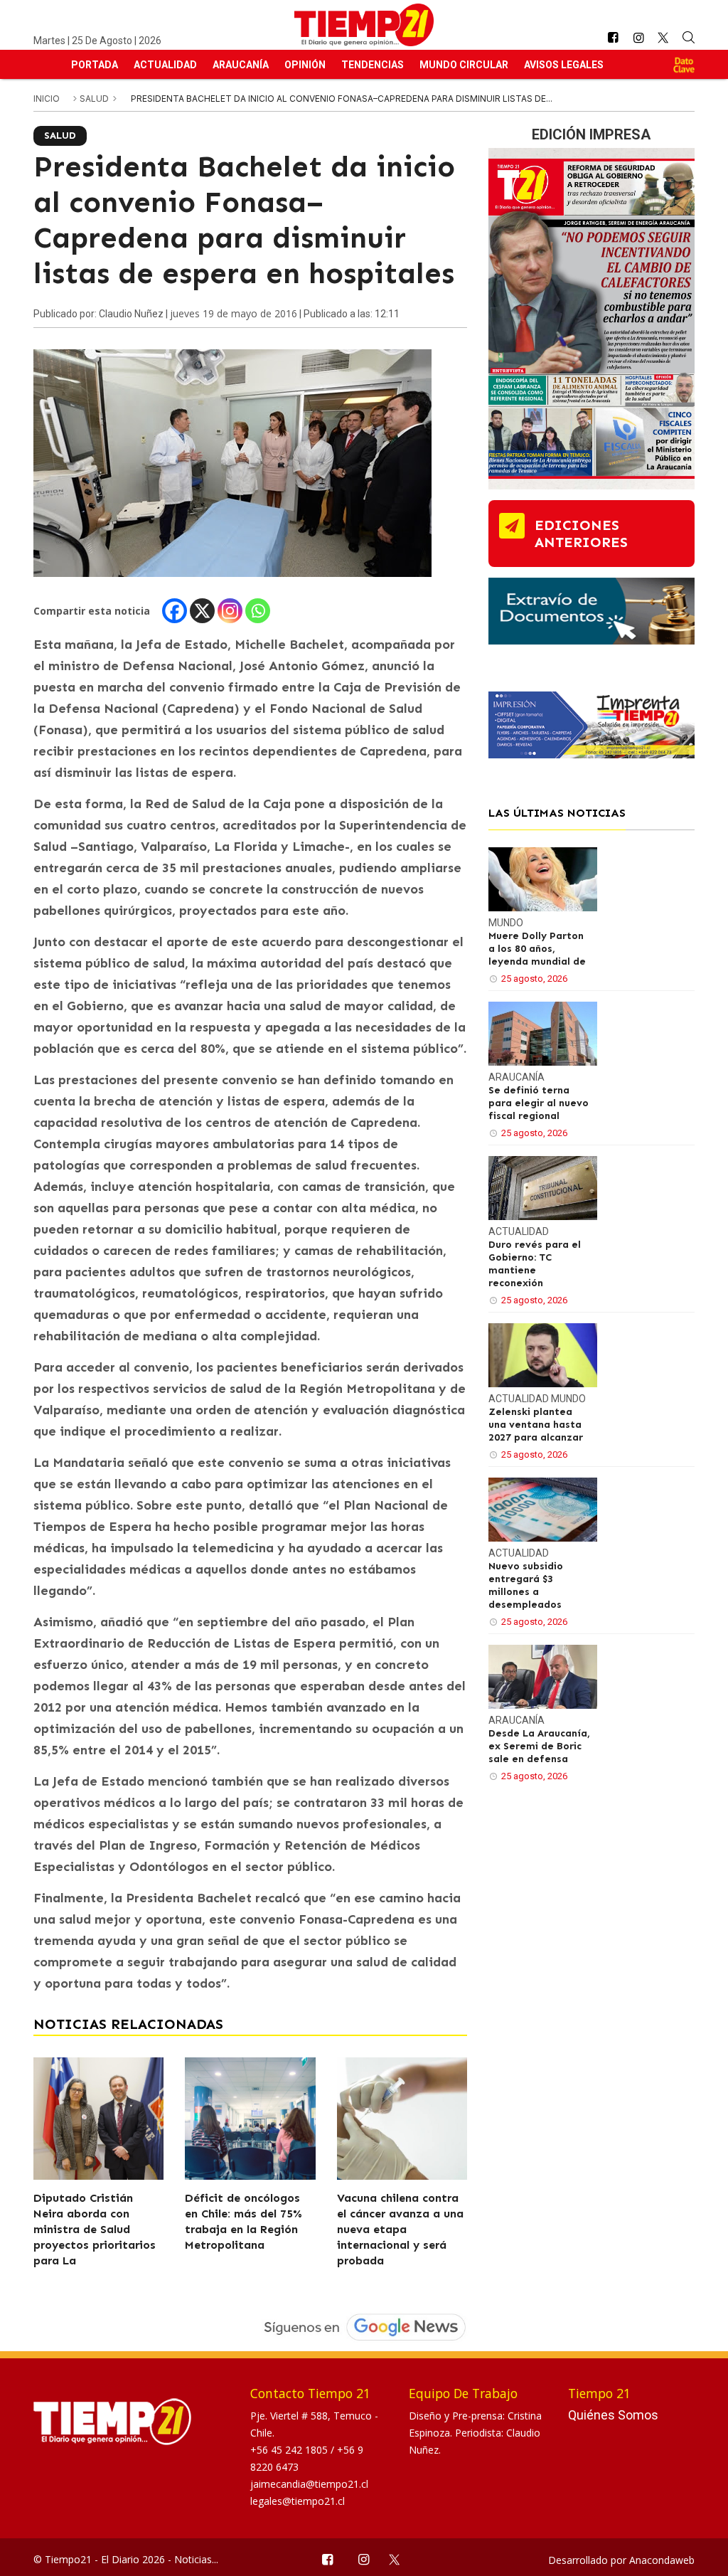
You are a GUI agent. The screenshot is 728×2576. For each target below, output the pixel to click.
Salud (95, 99)
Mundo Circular (464, 65)
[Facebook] (175, 611)
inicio (47, 99)
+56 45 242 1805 (290, 2450)
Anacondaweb (662, 2560)
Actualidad (165, 65)
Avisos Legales (564, 65)
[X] (202, 611)
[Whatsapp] (258, 611)
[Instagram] (230, 611)
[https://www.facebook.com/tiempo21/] (613, 38)
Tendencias (373, 65)
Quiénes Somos (613, 2415)
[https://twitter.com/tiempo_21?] (664, 38)
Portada (95, 65)
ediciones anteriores (581, 534)
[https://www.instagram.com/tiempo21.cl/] (638, 38)
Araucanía (241, 65)
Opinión (305, 65)
